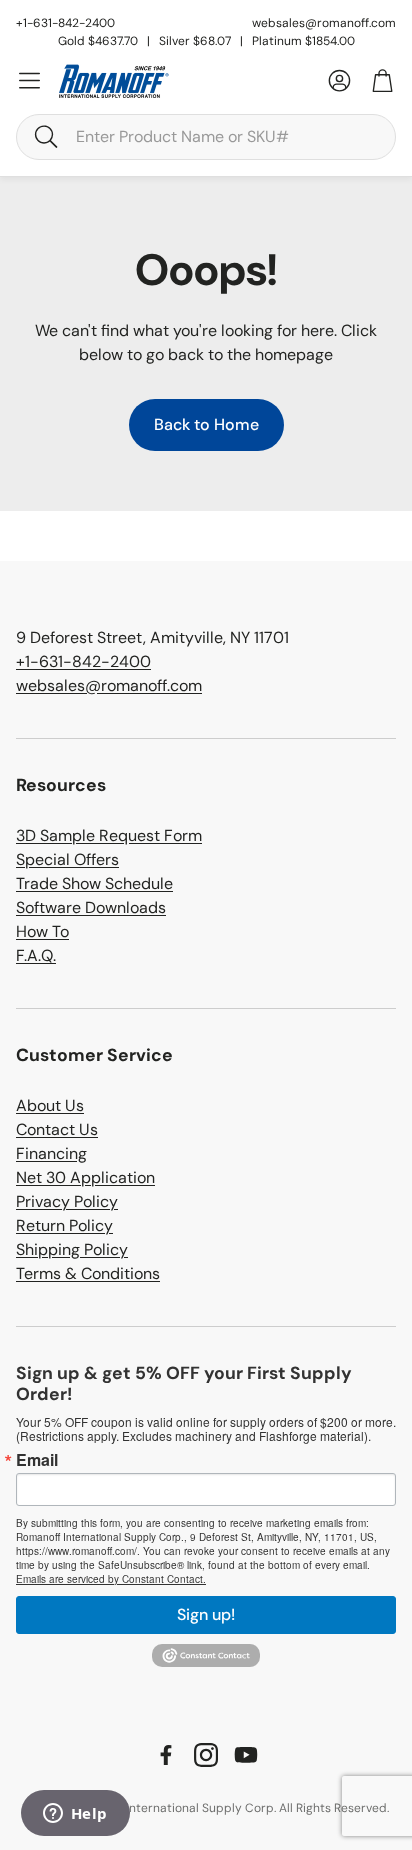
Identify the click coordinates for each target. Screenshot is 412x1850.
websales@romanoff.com (324, 23)
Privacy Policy (67, 1201)
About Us (50, 1105)
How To (42, 931)
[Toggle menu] (29, 80)
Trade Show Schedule (94, 883)
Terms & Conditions (88, 1273)
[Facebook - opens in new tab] (166, 1755)
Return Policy (64, 1225)
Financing (51, 1153)
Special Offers (67, 859)
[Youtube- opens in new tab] (246, 1755)
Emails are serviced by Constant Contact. (111, 1579)
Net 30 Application (85, 1177)
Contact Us (57, 1129)
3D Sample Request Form (109, 835)
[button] (206, 137)
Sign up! (206, 1614)
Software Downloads (91, 907)
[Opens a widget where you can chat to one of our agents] (75, 1815)
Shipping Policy (72, 1249)
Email (37, 1460)
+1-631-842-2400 (83, 661)
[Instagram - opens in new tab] (206, 1755)
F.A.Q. (36, 955)
